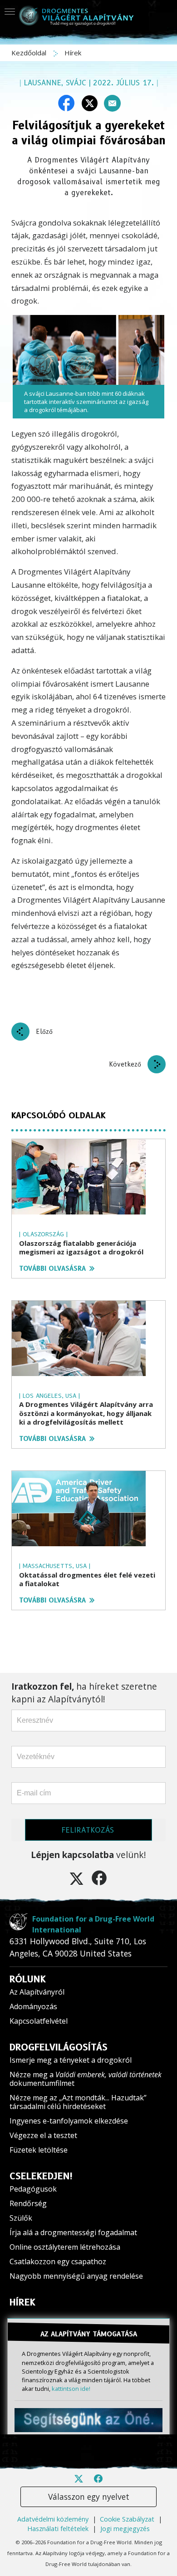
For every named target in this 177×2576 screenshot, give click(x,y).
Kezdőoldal (30, 53)
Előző (44, 1032)
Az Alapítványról (37, 1992)
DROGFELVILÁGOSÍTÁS (59, 2047)
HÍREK (22, 2302)
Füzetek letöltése (39, 2150)
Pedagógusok (33, 2189)
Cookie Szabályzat (127, 2519)
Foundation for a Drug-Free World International (93, 1924)
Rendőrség (28, 2203)
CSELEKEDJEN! (41, 2176)
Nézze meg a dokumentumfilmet (86, 2079)
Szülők (21, 2218)
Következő (125, 1064)
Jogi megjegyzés (125, 2529)
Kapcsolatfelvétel (39, 2021)
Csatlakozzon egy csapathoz (58, 2261)
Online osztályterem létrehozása (65, 2247)
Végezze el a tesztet (43, 2135)
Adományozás (33, 2006)
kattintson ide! (71, 2389)
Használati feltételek (58, 2529)
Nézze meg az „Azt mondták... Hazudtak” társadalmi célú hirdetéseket (78, 2102)
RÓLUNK (28, 1979)
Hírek (73, 53)
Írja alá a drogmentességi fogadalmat (73, 2232)
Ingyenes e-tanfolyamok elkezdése (69, 2121)
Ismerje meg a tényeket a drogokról (71, 2060)
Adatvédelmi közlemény (53, 2519)
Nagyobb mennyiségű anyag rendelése (76, 2276)
